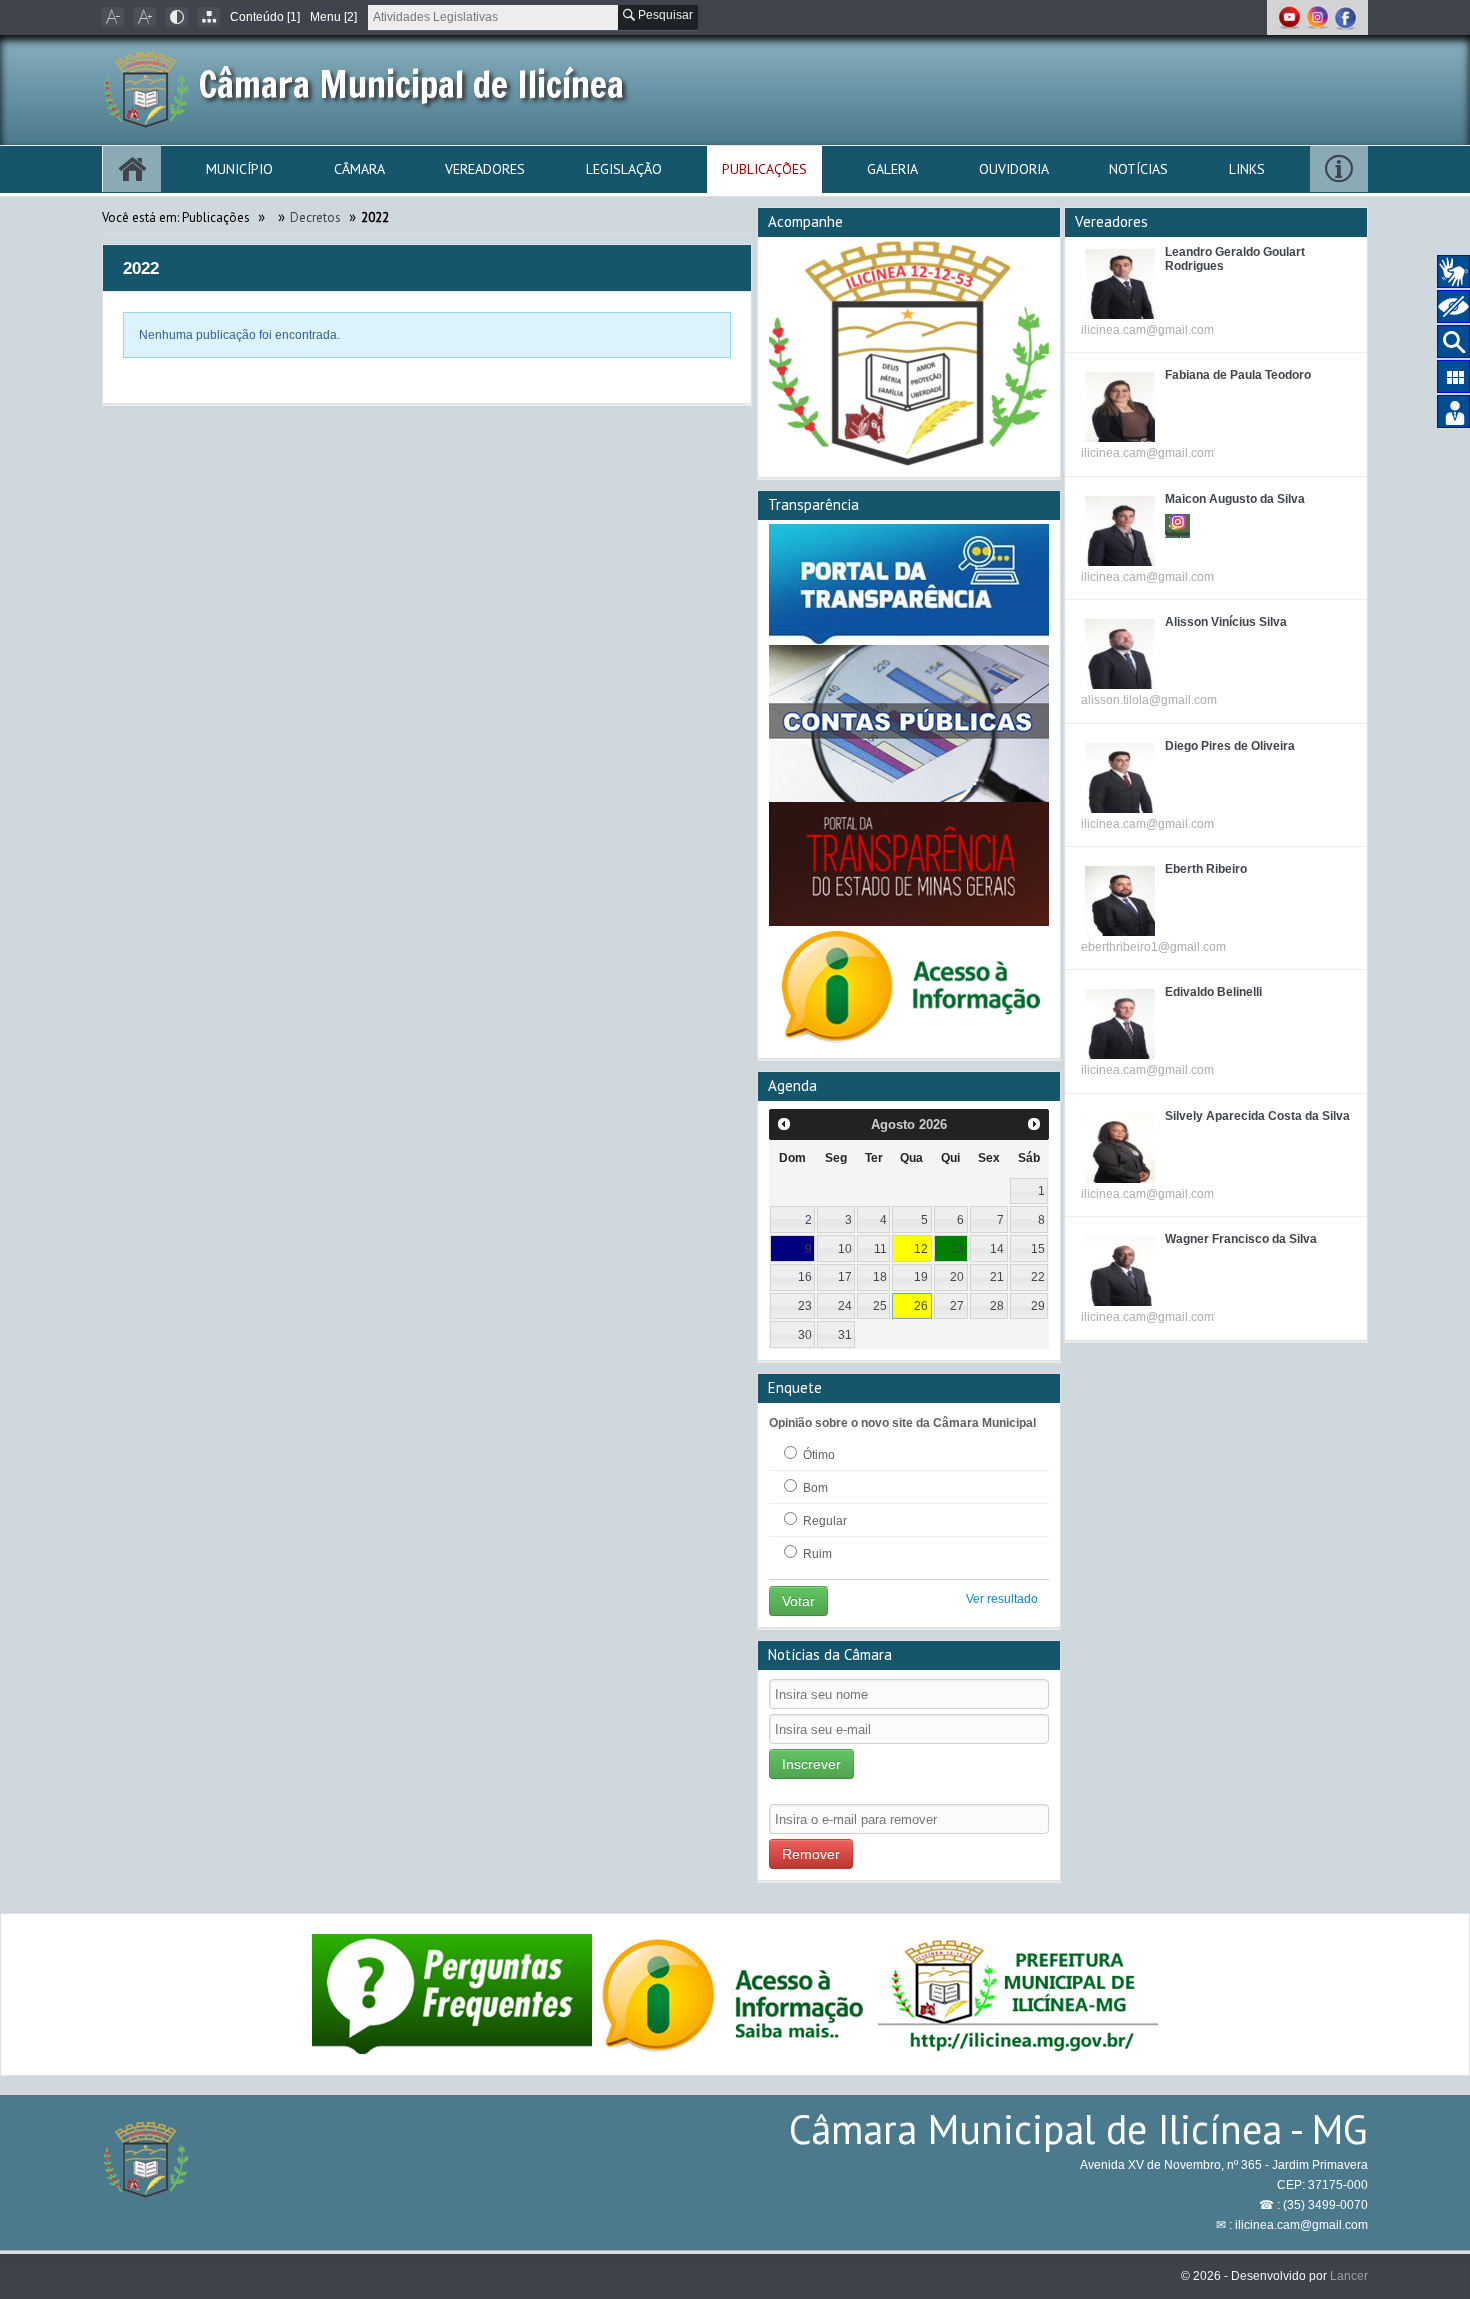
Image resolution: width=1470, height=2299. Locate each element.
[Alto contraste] (177, 17)
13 (957, 1249)
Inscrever (811, 1764)
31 (845, 1335)
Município (239, 169)
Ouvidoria (1014, 169)
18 (880, 1277)
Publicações (764, 169)
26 (921, 1306)
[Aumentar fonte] (145, 17)
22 (1038, 1277)
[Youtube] (1291, 17)
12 (921, 1249)
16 (805, 1277)
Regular (823, 1521)
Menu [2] (333, 17)
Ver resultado (1002, 1599)
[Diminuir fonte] (113, 17)
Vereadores (485, 169)
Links (1247, 169)
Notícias (1138, 169)
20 (957, 1277)
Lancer (1349, 2276)
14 (997, 1249)
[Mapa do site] (209, 17)
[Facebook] (1345, 17)
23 (805, 1306)
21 (997, 1277)
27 (957, 1306)
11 (880, 1249)
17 (845, 1277)
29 (1038, 1306)
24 (845, 1306)
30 (805, 1335)
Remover (811, 1854)
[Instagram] (1319, 17)
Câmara (359, 169)
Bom (814, 1488)
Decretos (315, 217)
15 (1038, 1249)
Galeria (892, 169)
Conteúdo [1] (265, 17)
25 (880, 1306)
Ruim (816, 1554)
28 (997, 1306)
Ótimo (817, 1455)
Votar (798, 1601)
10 (845, 1249)
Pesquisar (664, 15)
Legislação (624, 169)
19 (921, 1277)
